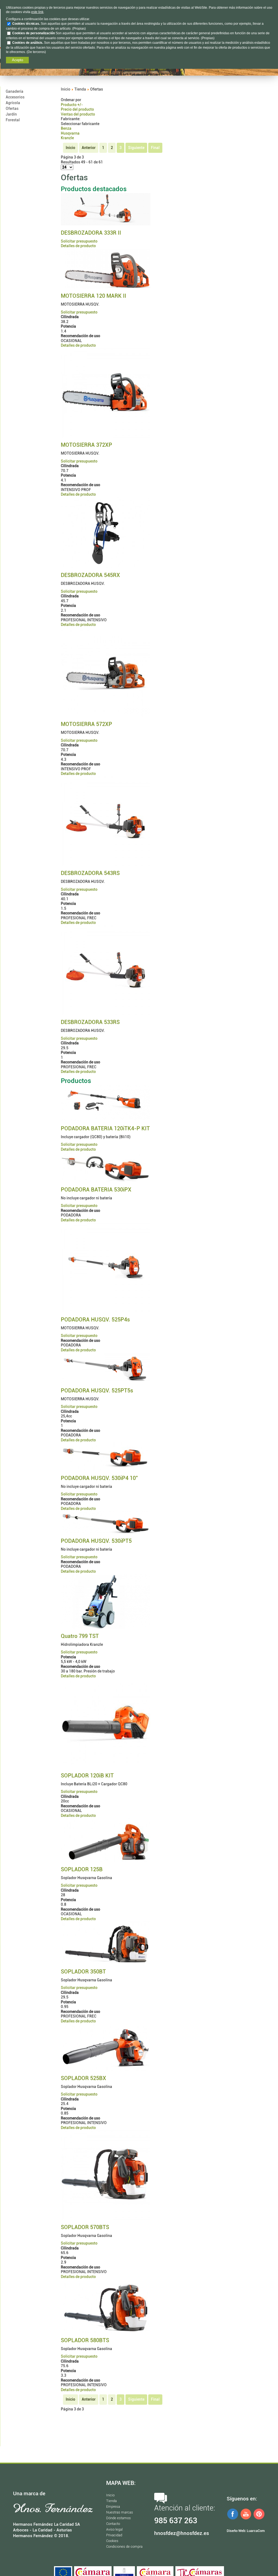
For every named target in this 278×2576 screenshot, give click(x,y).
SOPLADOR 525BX (83, 2078)
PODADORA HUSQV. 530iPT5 (96, 1541)
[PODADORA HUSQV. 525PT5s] (106, 1382)
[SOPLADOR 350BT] (106, 1963)
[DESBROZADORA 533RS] (106, 1014)
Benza (66, 128)
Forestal (13, 120)
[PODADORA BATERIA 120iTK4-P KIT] (106, 1120)
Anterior (89, 148)
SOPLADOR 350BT (83, 1972)
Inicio (66, 89)
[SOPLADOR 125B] (106, 1861)
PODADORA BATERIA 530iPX (96, 1190)
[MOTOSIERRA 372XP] (106, 436)
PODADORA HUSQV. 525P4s (95, 1320)
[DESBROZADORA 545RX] (106, 567)
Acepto (18, 60)
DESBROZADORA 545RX (90, 575)
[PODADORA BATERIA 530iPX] (106, 1181)
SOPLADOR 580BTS (85, 2340)
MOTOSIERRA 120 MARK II (94, 296)
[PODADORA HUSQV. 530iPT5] (106, 1532)
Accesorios (15, 97)
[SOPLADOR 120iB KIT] (106, 1767)
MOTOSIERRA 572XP (86, 724)
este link (37, 12)
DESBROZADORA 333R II (91, 233)
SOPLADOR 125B (82, 1869)
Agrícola (13, 103)
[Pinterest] (259, 2519)
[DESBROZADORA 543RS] (106, 865)
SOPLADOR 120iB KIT (87, 1776)
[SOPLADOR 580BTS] (106, 2332)
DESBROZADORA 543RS (90, 873)
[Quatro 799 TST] (106, 1627)
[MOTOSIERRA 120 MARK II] (106, 287)
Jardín (11, 114)
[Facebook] (233, 2519)
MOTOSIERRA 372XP (86, 445)
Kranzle (67, 138)
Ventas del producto (78, 114)
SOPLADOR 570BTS (85, 2227)
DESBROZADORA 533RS (90, 1022)
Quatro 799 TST (80, 1636)
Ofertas (12, 108)
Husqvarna (70, 133)
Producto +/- (72, 105)
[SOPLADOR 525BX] (106, 2069)
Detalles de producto (78, 246)
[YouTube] (246, 2519)
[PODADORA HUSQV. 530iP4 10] (106, 1469)
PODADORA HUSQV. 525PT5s (97, 1391)
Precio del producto (77, 109)
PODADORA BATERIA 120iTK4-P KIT (105, 1128)
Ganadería (15, 91)
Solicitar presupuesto (79, 241)
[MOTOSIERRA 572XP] (106, 716)
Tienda (80, 89)
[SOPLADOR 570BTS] (106, 2218)
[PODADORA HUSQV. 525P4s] (106, 1311)
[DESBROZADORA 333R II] (106, 224)
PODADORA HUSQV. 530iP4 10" (99, 1478)
